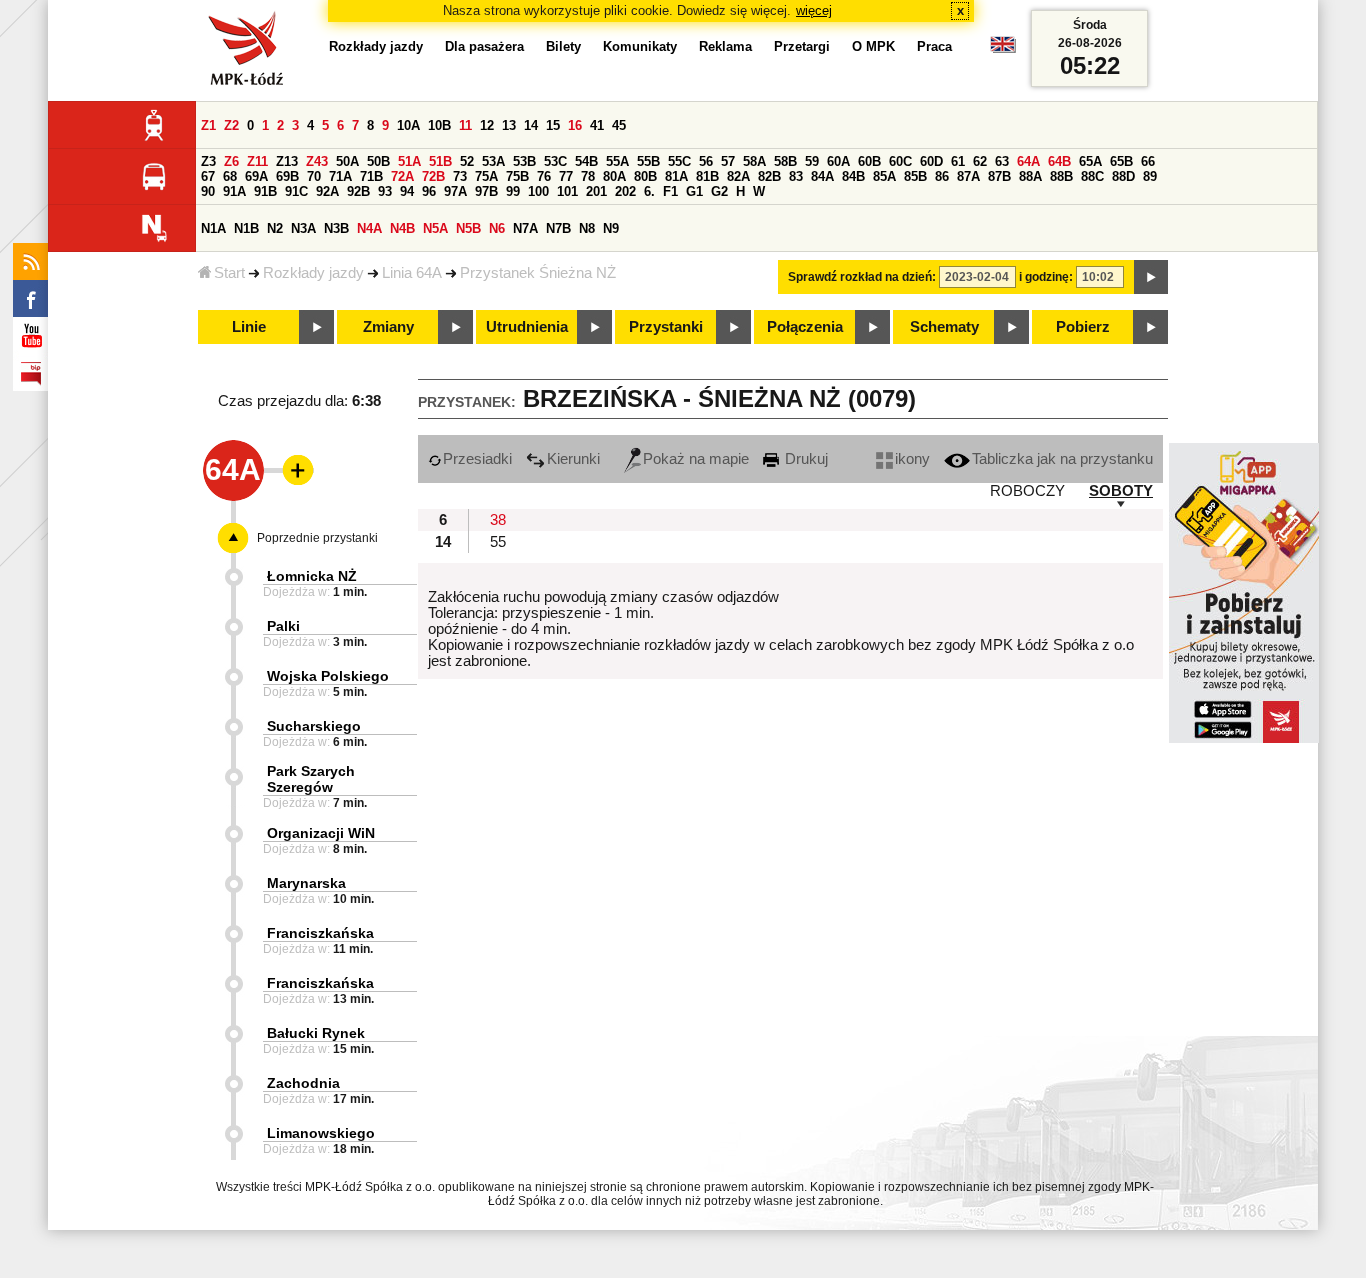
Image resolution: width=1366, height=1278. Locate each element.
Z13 (287, 161)
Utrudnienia (527, 327)
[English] (1003, 49)
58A (754, 161)
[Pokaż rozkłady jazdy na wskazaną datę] (1151, 277)
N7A (525, 228)
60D (931, 161)
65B (1121, 161)
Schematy (944, 327)
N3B (336, 228)
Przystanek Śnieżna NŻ (538, 273)
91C (296, 191)
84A (822, 176)
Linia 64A (412, 273)
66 (1148, 161)
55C (679, 161)
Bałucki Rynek (316, 1033)
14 (531, 125)
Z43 (317, 161)
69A (256, 176)
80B (645, 176)
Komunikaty (640, 46)
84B (853, 176)
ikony (912, 459)
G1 (694, 191)
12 (487, 125)
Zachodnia (303, 1083)
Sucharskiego (314, 726)
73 (460, 176)
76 (544, 176)
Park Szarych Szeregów (311, 779)
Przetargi (802, 46)
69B (287, 176)
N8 (587, 228)
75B (517, 176)
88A (1030, 176)
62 (980, 161)
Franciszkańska (320, 933)
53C (555, 161)
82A (738, 176)
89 (1150, 176)
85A (884, 176)
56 (706, 161)
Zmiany (388, 327)
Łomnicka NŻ (312, 576)
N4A (369, 228)
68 (230, 176)
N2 (275, 228)
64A (1028, 161)
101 (567, 191)
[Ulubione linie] (292, 470)
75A (486, 176)
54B (586, 161)
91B (265, 191)
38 (498, 520)
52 (467, 161)
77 (566, 176)
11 (465, 125)
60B (869, 161)
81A (676, 176)
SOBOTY (1121, 491)
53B (524, 161)
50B (378, 161)
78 (588, 176)
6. (649, 191)
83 (796, 176)
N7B (558, 228)
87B (999, 176)
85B (915, 176)
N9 (611, 228)
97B (486, 191)
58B (785, 161)
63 (1002, 161)
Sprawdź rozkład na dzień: (862, 277)
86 (942, 176)
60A (838, 161)
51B (440, 161)
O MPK (873, 46)
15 (553, 125)
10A (408, 125)
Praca (934, 46)
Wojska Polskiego (328, 676)
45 (619, 125)
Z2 (231, 125)
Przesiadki (477, 459)
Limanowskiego (321, 1133)
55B (648, 161)
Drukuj (804, 459)
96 (429, 191)
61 (958, 161)
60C (900, 161)
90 (208, 191)
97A (455, 191)
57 (728, 161)
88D (1123, 176)
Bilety (563, 46)
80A (614, 176)
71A (340, 176)
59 (812, 161)
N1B (246, 228)
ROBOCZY (1027, 491)
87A (968, 176)
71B (371, 176)
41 (597, 125)
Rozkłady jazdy (313, 273)
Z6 (231, 161)
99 (513, 191)
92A (327, 191)
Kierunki (573, 459)
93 (385, 191)
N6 (497, 228)
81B (707, 176)
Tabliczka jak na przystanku (1062, 459)
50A (347, 161)
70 (314, 176)
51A (409, 161)
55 (498, 542)
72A (402, 176)
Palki (283, 626)
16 (575, 125)
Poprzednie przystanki (317, 538)
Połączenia (805, 327)
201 (596, 191)
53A (493, 161)
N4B (402, 228)
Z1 (208, 125)
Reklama (725, 46)
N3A (303, 228)
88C (1092, 176)
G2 (719, 191)
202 (625, 191)
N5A (435, 228)
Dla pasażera (484, 46)
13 (509, 125)
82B (769, 176)
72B (433, 176)
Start (229, 273)
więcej (814, 10)
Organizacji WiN (321, 833)
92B (358, 191)
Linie (249, 327)
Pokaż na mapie (696, 459)
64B (1059, 161)
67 (208, 176)
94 (407, 191)
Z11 (257, 161)
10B (439, 125)
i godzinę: (1046, 277)
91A (234, 191)
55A (617, 161)
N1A (213, 228)
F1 (670, 191)
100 (538, 191)
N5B (468, 228)
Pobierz (1083, 327)
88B (1061, 176)
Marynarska (306, 883)
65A (1090, 161)
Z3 (208, 161)
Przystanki (666, 327)
